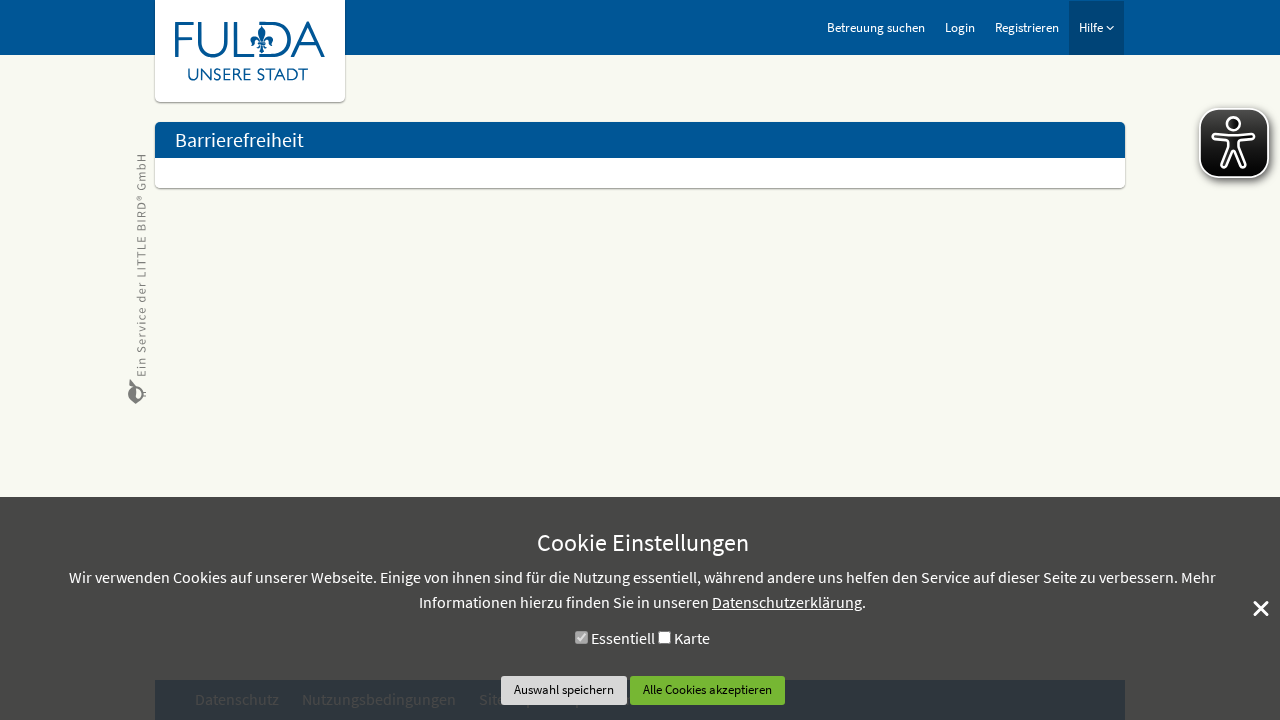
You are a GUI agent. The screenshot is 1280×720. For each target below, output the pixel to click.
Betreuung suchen (876, 27)
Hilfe (1092, 27)
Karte (692, 638)
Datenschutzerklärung (787, 602)
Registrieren (1027, 27)
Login (960, 27)
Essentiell (623, 638)
